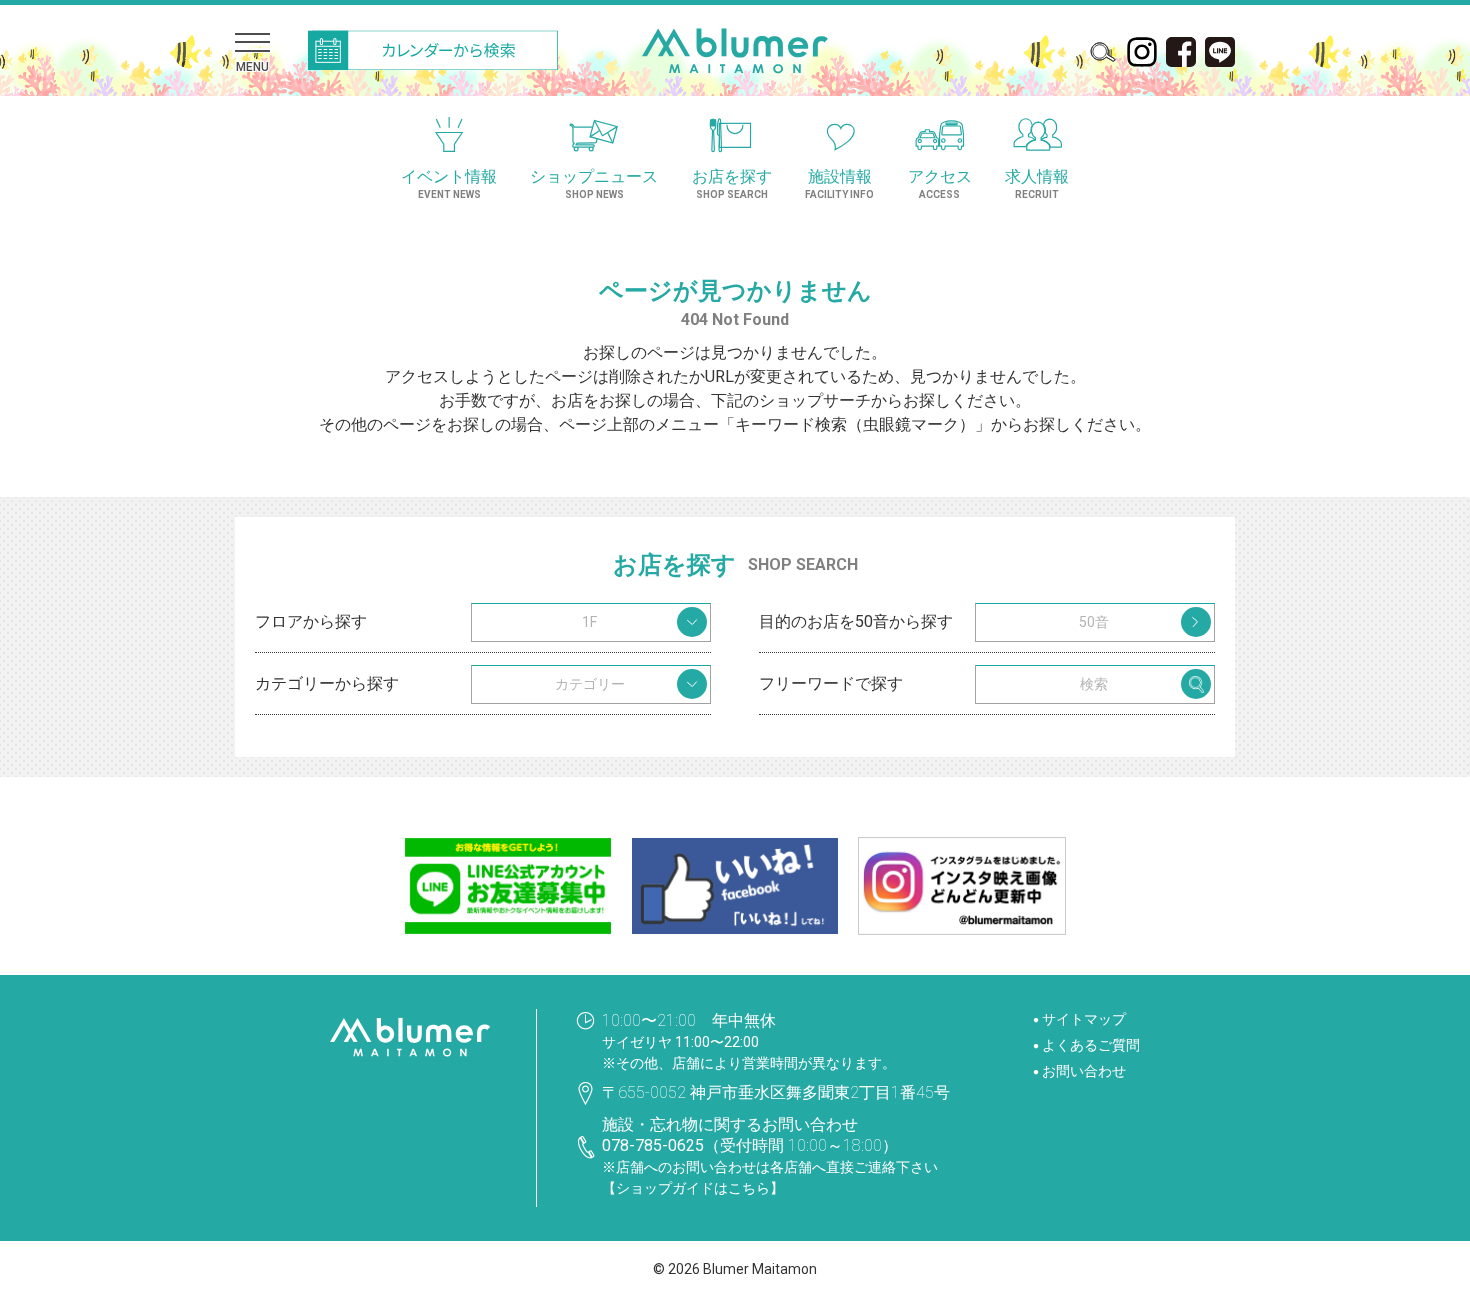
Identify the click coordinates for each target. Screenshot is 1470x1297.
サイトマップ (1084, 1019)
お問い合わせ (1084, 1071)
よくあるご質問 (1091, 1045)
